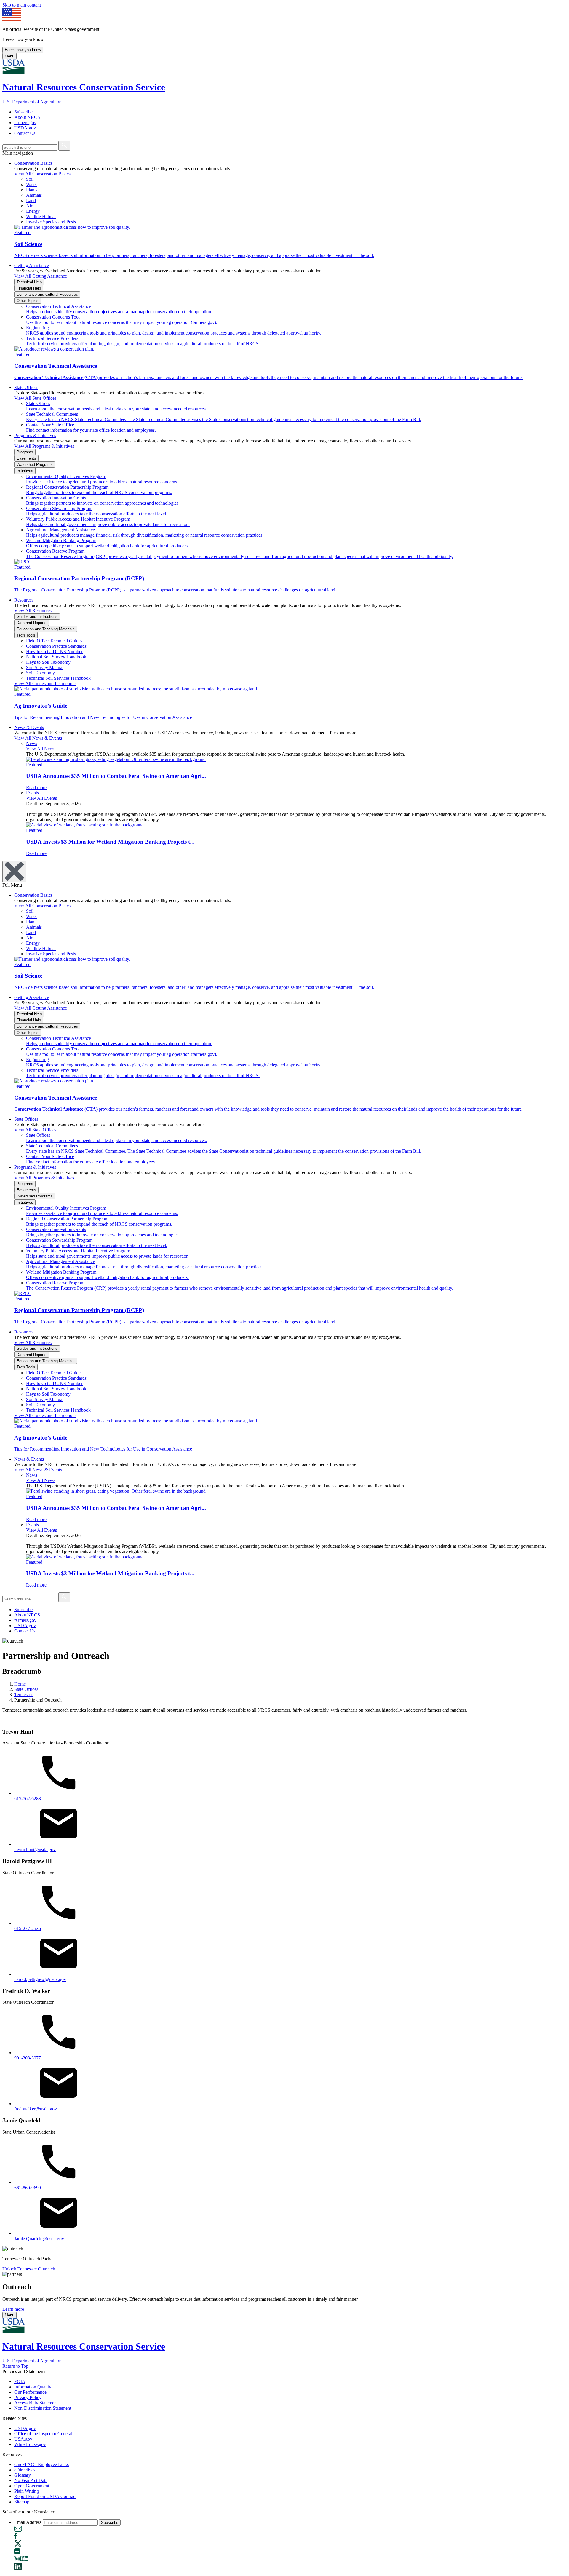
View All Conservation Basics (42, 174)
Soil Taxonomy (40, 673)
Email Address (28, 2522)
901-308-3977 (28, 2058)
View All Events (41, 798)
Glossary (23, 2475)
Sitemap (22, 2502)
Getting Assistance (32, 265)
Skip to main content (22, 5)
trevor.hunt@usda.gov (35, 1850)
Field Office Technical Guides (54, 641)
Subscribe (23, 112)
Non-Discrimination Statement (43, 2408)
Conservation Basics (33, 163)
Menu (9, 56)
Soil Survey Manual (45, 667)
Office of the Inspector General (43, 2434)
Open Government (32, 2486)
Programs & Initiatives (35, 435)
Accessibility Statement (36, 2403)
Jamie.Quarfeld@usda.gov (39, 2239)
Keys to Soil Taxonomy (48, 662)
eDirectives (25, 2470)
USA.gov (23, 2439)
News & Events (29, 727)
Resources (24, 600)
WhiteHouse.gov (30, 2444)
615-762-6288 (28, 1799)
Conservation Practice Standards (56, 646)
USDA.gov (25, 128)
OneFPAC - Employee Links (41, 2464)
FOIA (20, 2381)
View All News (41, 749)
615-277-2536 (28, 1928)
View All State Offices (35, 398)
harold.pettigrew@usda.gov (40, 1979)
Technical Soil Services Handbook (58, 678)
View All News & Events (38, 738)
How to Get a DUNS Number (54, 651)
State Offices (26, 387)
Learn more (13, 2309)
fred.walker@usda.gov (36, 2109)
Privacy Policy (28, 2397)
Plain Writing (27, 2491)
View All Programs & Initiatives (44, 446)
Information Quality (33, 2387)
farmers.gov (25, 123)
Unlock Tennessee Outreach (29, 2269)
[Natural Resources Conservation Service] (284, 67)
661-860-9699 (28, 2188)
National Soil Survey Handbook (56, 657)
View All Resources (33, 611)
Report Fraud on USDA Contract (45, 2496)
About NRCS (27, 117)
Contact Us (25, 133)
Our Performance (30, 2392)
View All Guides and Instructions (45, 683)
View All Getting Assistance (41, 276)
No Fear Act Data (31, 2480)
